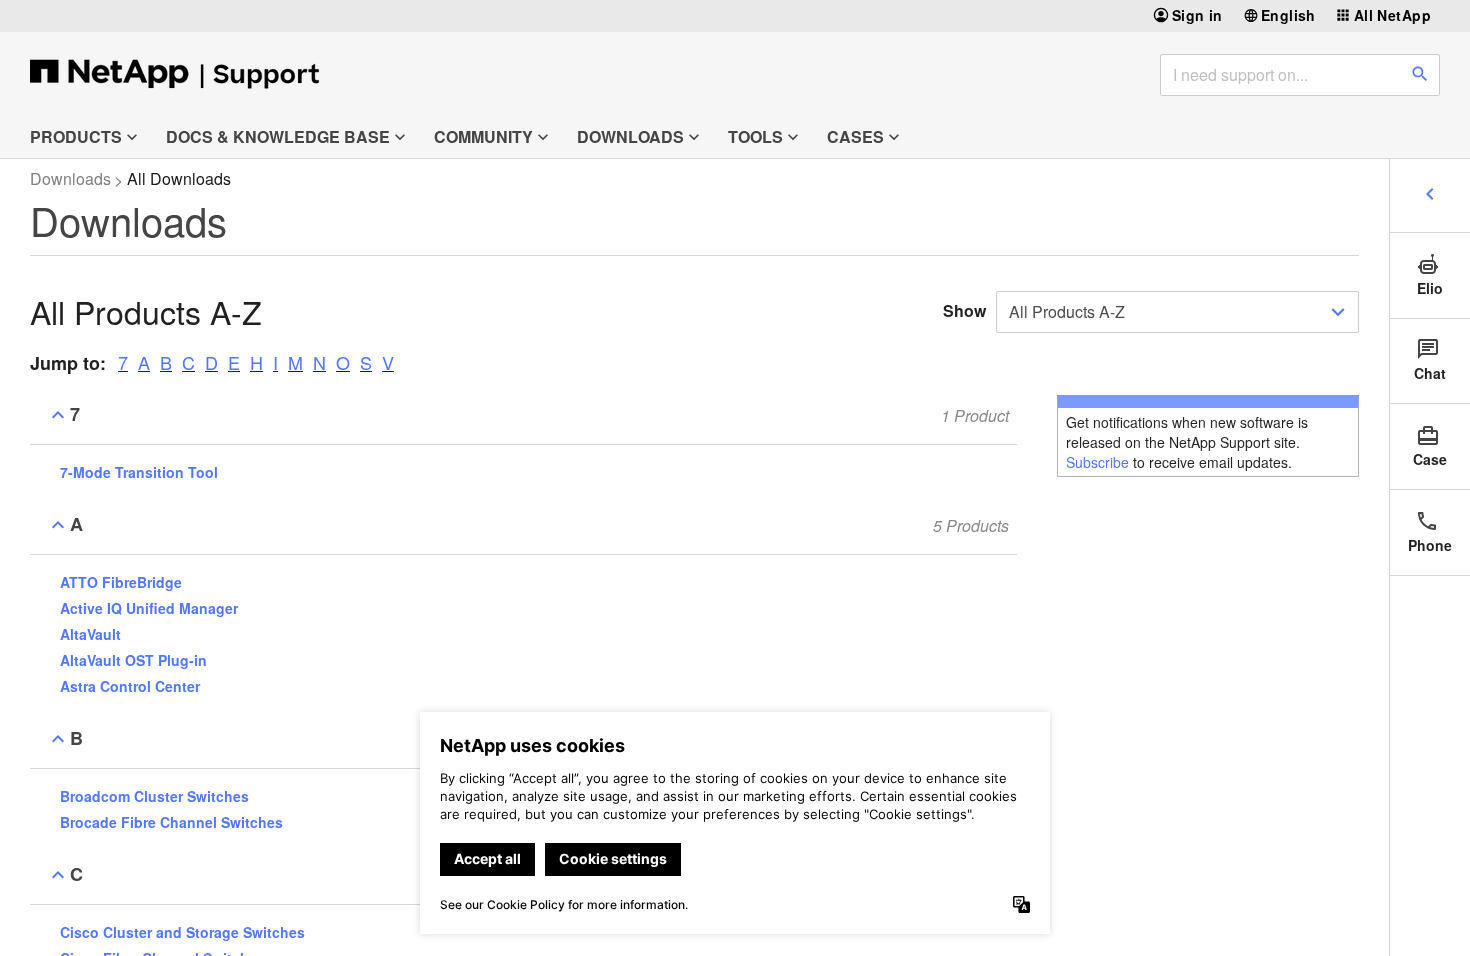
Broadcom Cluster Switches (154, 796)
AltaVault (90, 634)
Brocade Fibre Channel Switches (171, 822)
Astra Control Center (130, 686)
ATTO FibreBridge (121, 582)
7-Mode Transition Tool (139, 472)
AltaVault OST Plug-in (133, 660)
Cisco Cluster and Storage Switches (182, 932)
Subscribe (1097, 462)
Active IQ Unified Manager (149, 608)
